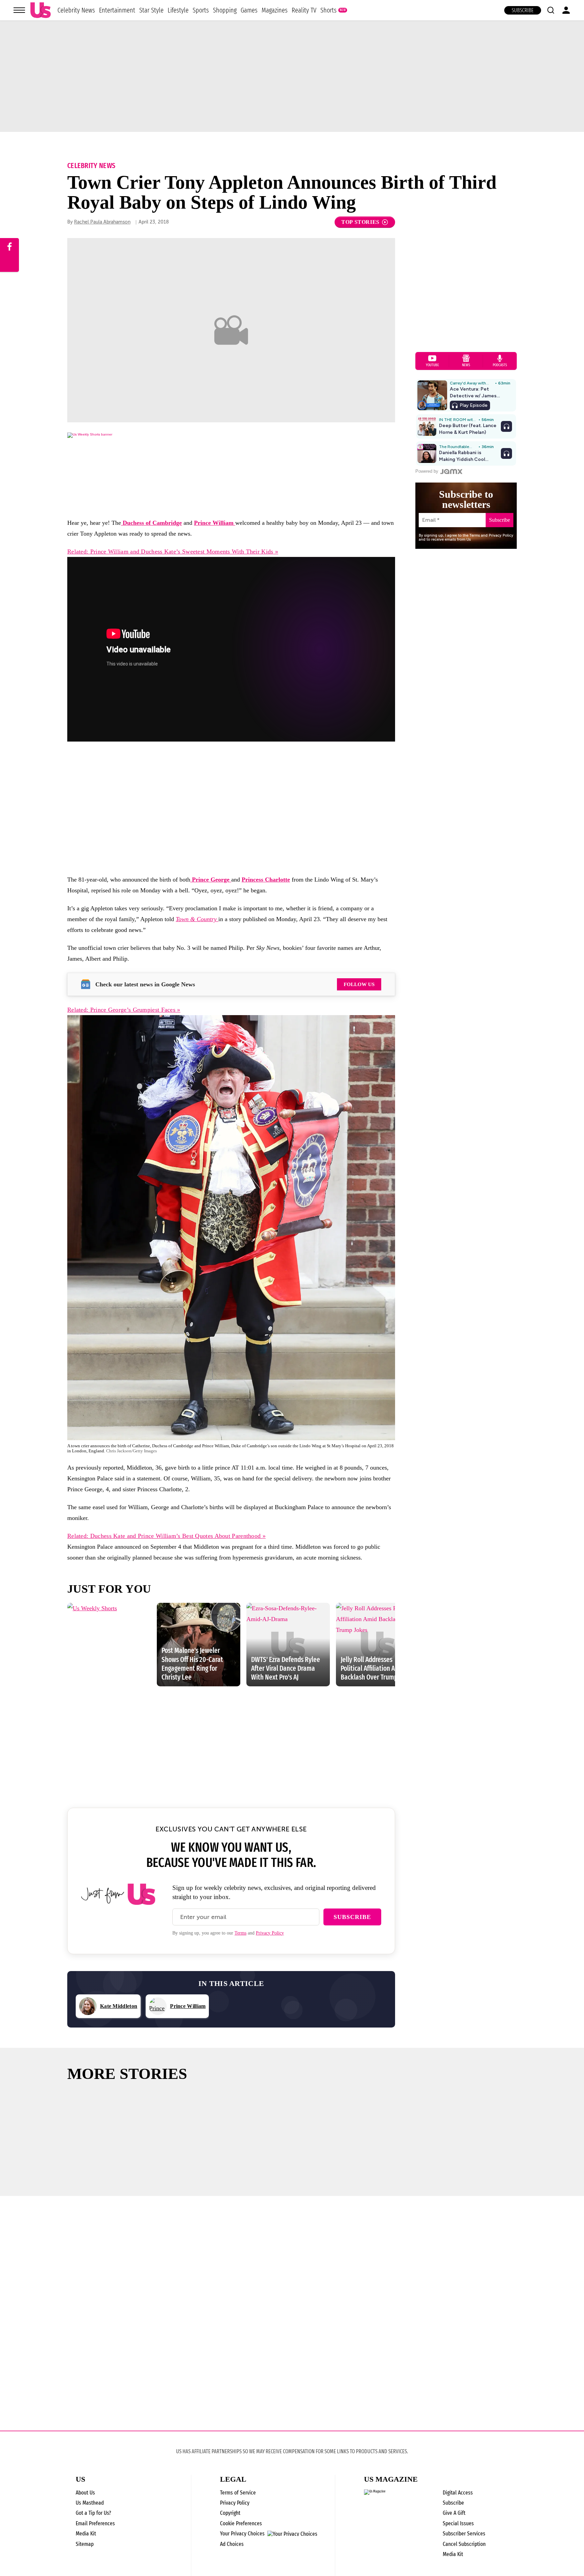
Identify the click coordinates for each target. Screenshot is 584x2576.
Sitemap (85, 2544)
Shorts (328, 10)
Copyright (230, 2513)
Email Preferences (95, 2523)
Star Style (151, 10)
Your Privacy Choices (242, 2534)
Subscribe (523, 10)
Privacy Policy (270, 1933)
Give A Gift (454, 2513)
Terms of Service (238, 2493)
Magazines (275, 10)
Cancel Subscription (464, 2544)
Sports (201, 10)
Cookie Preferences (241, 2523)
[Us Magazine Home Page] (41, 10)
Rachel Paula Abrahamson (102, 222)
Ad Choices (232, 2544)
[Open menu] (19, 10)
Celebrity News (76, 10)
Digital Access (458, 2493)
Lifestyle (178, 10)
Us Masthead (90, 2503)
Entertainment (117, 10)
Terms (240, 1933)
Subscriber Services (464, 2534)
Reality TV (304, 10)
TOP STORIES (360, 222)
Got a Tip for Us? (93, 2513)
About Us (85, 2493)
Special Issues (458, 2523)
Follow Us (359, 984)
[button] (551, 10)
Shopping (225, 10)
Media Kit (86, 2534)
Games (249, 10)
